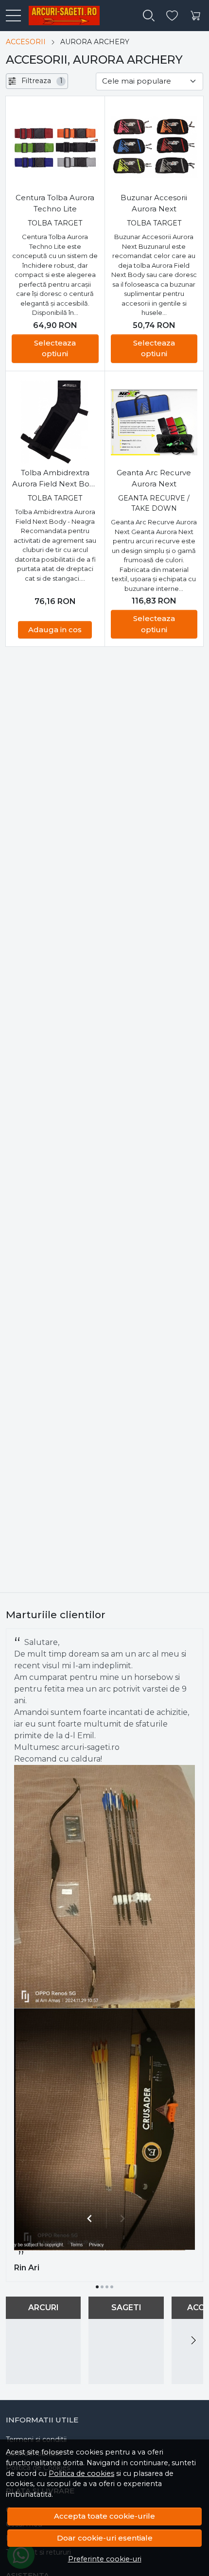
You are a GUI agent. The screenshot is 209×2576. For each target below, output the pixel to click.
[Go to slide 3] (107, 2287)
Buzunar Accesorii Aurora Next (154, 203)
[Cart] (195, 16)
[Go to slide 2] (102, 2287)
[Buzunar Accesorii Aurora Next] (154, 147)
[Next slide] (193, 2340)
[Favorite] (172, 16)
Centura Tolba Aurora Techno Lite (55, 203)
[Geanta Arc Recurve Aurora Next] (154, 423)
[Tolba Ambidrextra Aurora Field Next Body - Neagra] (55, 423)
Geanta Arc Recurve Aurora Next (154, 478)
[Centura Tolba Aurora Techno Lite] (55, 147)
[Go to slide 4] (112, 2287)
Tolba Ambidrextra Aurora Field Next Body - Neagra (55, 479)
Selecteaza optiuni (55, 348)
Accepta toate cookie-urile (104, 2516)
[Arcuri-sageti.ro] (60, 16)
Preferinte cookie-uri (105, 2559)
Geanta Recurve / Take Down (154, 503)
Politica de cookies (81, 2473)
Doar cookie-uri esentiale (105, 2538)
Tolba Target (55, 223)
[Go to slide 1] (97, 2287)
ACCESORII (26, 42)
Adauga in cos (55, 630)
